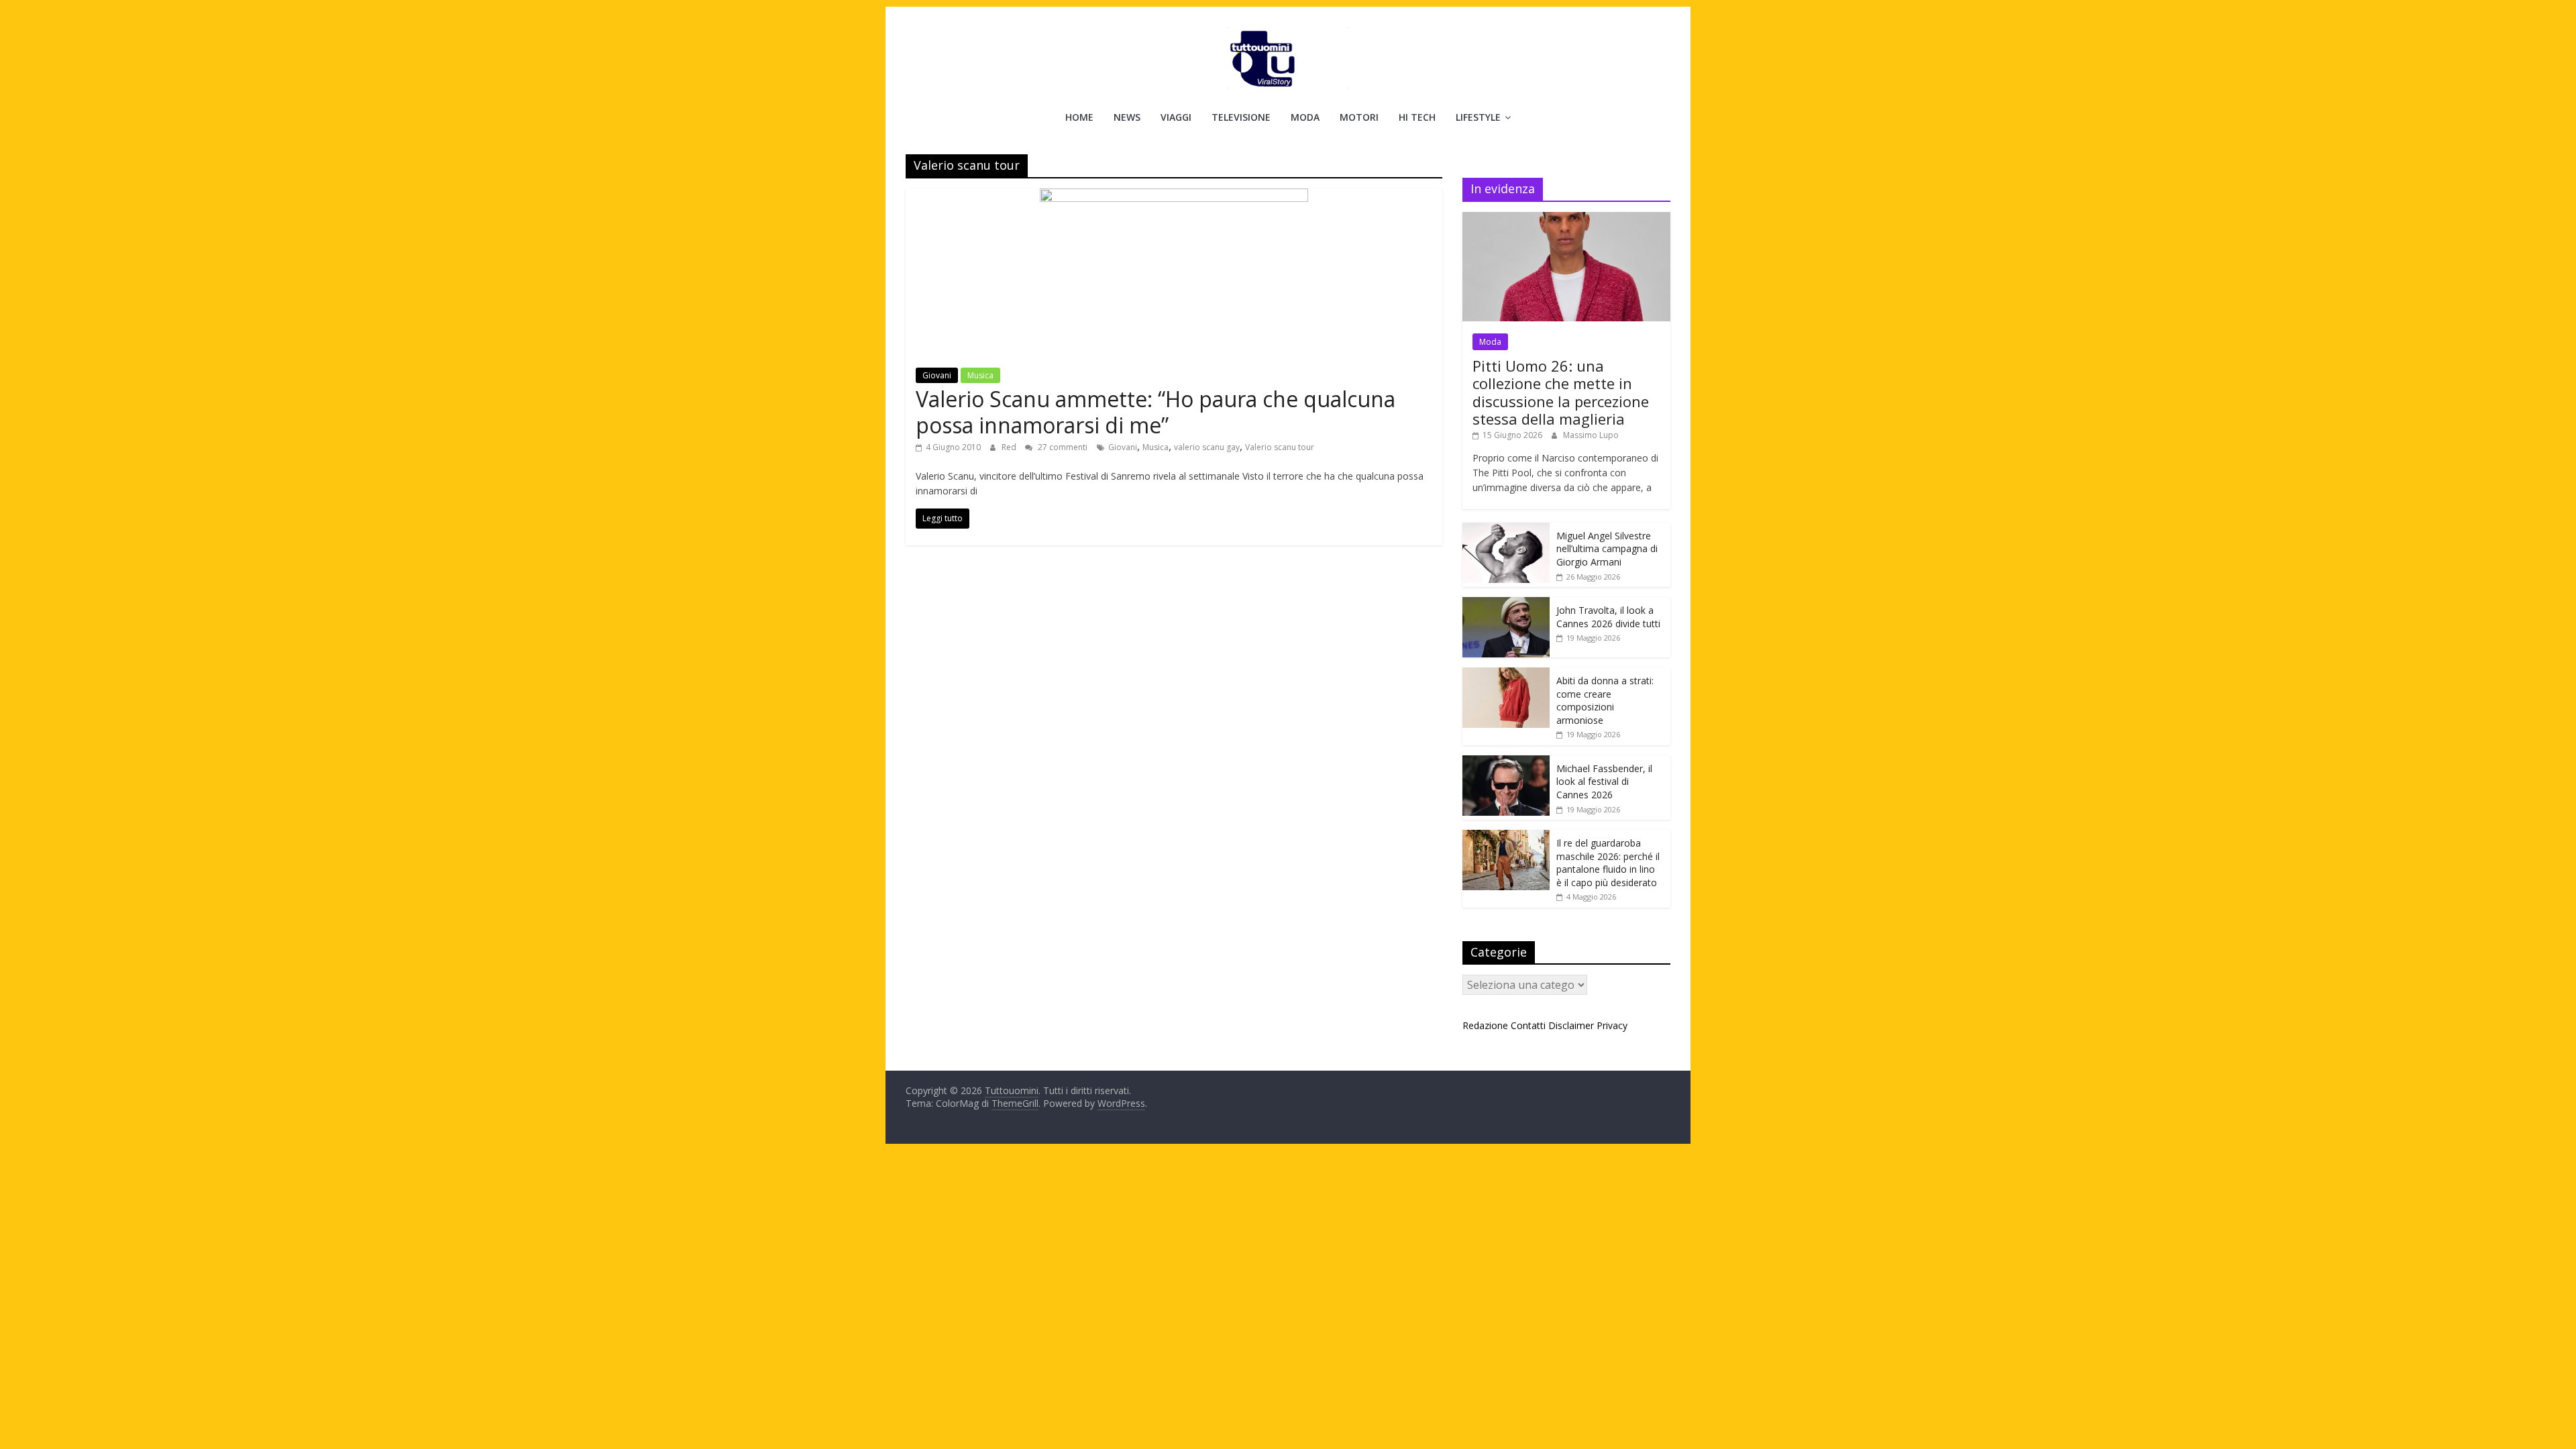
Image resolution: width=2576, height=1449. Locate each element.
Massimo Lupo (1591, 435)
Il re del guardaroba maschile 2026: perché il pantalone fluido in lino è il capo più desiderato (1608, 863)
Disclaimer (1571, 1025)
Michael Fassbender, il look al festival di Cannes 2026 (1604, 782)
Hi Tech (1417, 117)
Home (1079, 117)
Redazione (1485, 1025)
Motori (1359, 117)
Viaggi (1176, 117)
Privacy (1612, 1025)
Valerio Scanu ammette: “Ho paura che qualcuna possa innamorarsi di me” (1156, 412)
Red (1010, 447)
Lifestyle (1478, 117)
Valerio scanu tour (1280, 447)
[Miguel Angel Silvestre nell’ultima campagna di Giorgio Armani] (1506, 530)
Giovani (937, 375)
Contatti (1528, 1025)
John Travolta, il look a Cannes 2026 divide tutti (1608, 617)
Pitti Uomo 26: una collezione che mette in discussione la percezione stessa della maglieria (1561, 392)
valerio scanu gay (1207, 447)
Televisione (1241, 117)
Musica (980, 375)
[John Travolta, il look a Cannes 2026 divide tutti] (1506, 604)
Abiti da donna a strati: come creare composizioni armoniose (1605, 700)
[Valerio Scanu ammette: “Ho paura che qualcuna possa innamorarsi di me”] (1174, 197)
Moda (1305, 117)
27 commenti (1062, 447)
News (1127, 117)
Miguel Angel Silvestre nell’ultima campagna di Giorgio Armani (1607, 549)
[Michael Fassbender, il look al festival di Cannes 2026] (1506, 762)
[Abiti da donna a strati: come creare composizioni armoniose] (1506, 675)
